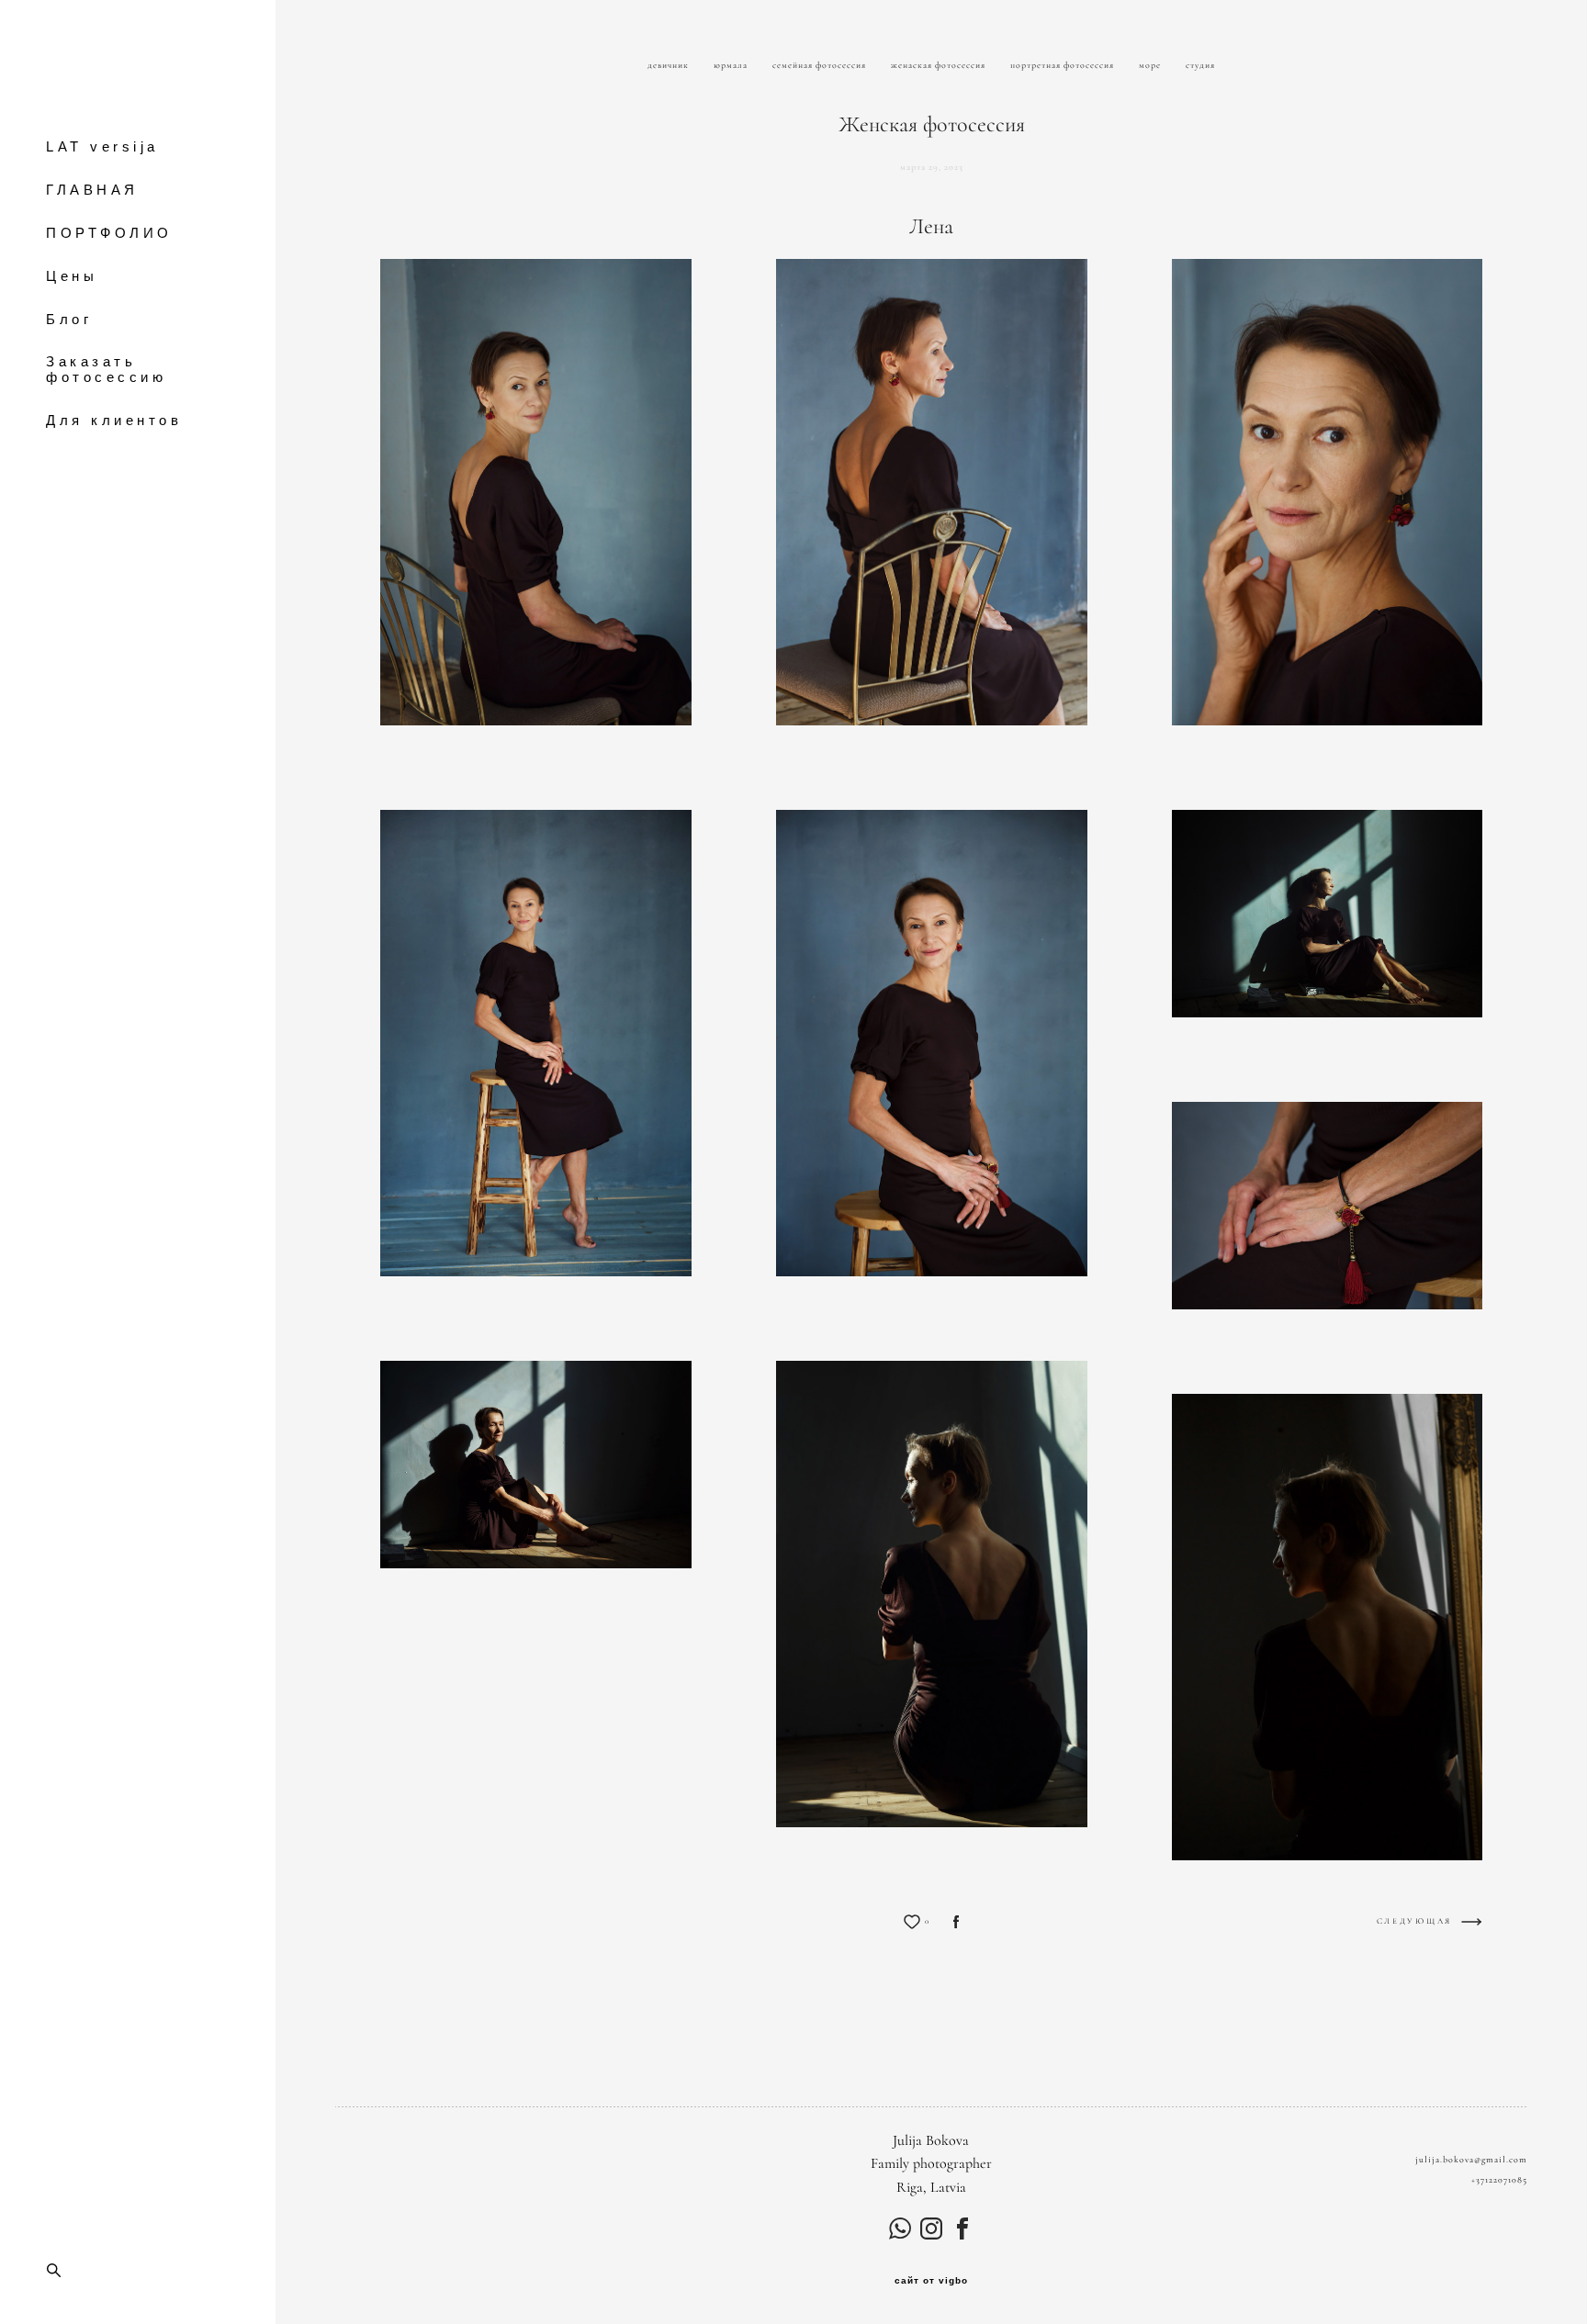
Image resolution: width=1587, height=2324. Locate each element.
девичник (670, 65)
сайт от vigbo (931, 2281)
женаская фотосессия (940, 65)
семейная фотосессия (821, 65)
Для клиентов (114, 420)
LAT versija (102, 146)
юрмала (732, 65)
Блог (69, 319)
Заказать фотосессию (106, 369)
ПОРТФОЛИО (109, 233)
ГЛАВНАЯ (92, 190)
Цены (72, 276)
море (1151, 65)
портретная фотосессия (1064, 65)
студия (1200, 65)
